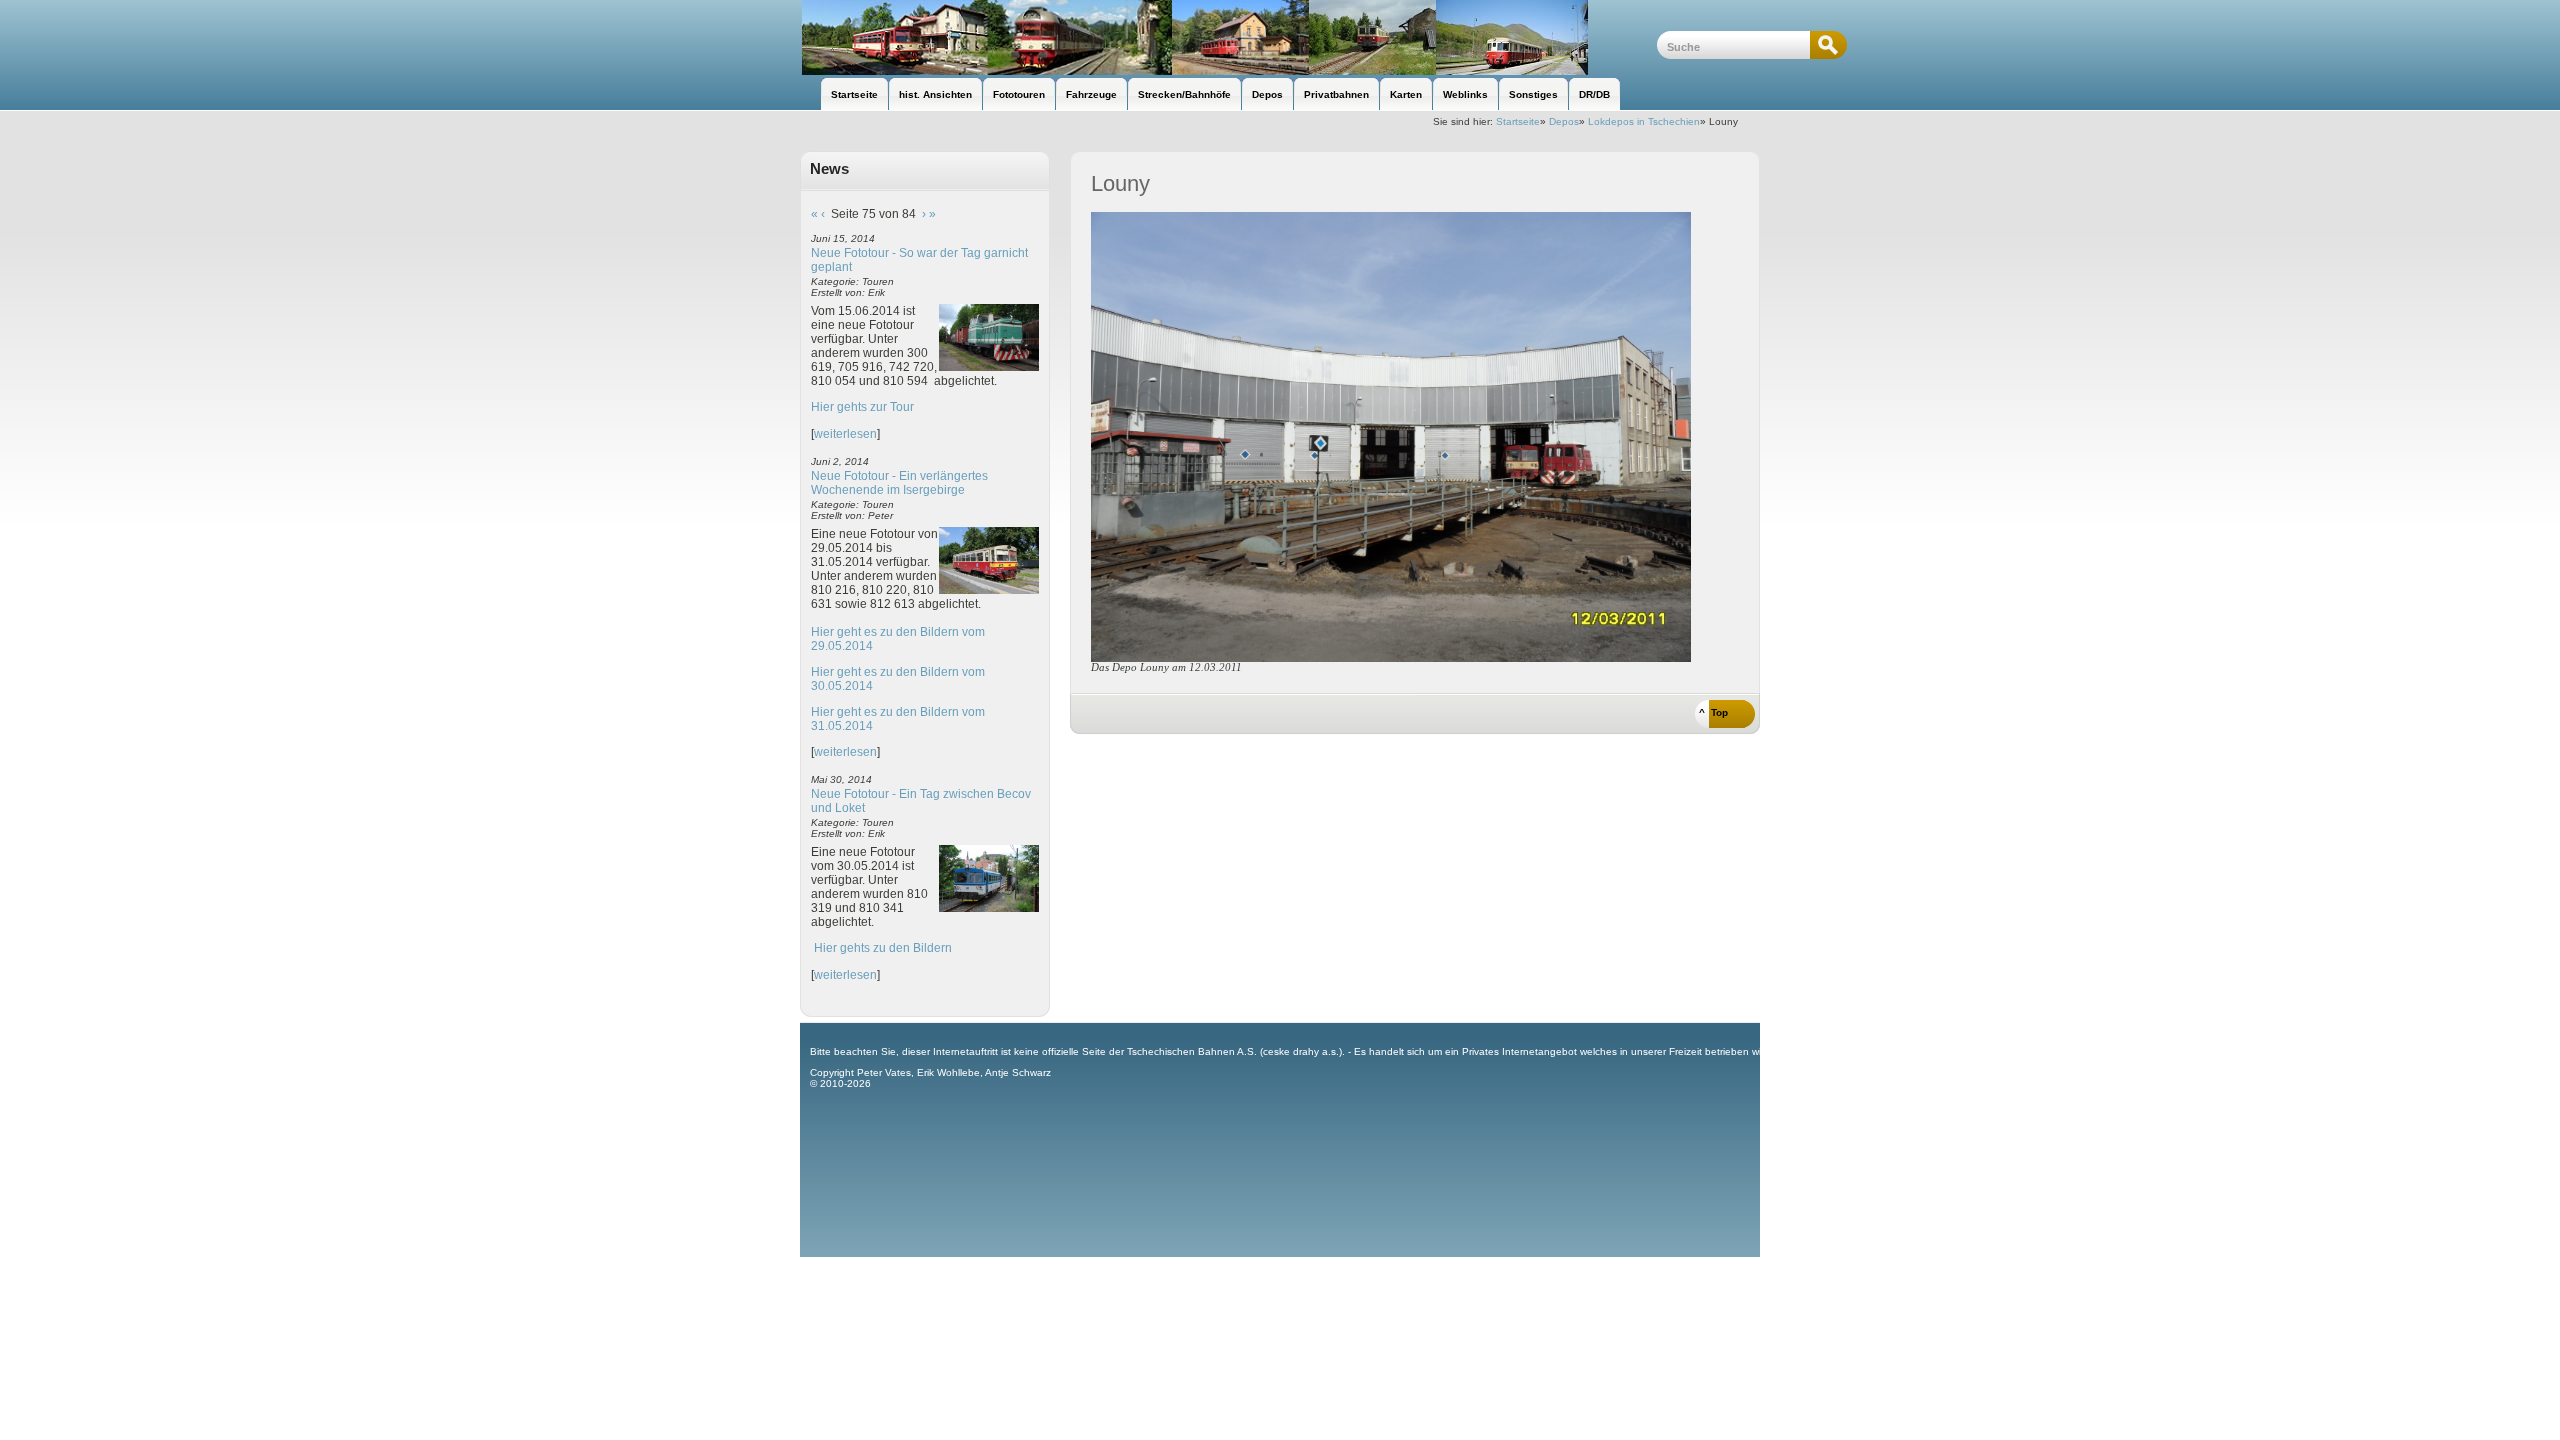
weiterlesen (845, 434)
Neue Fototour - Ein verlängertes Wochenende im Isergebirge (899, 483)
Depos (1564, 121)
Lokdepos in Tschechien (1644, 121)
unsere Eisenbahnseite (1228, 37)
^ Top (1713, 712)
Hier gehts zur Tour (862, 407)
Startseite (1518, 121)
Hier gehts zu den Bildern (883, 948)
